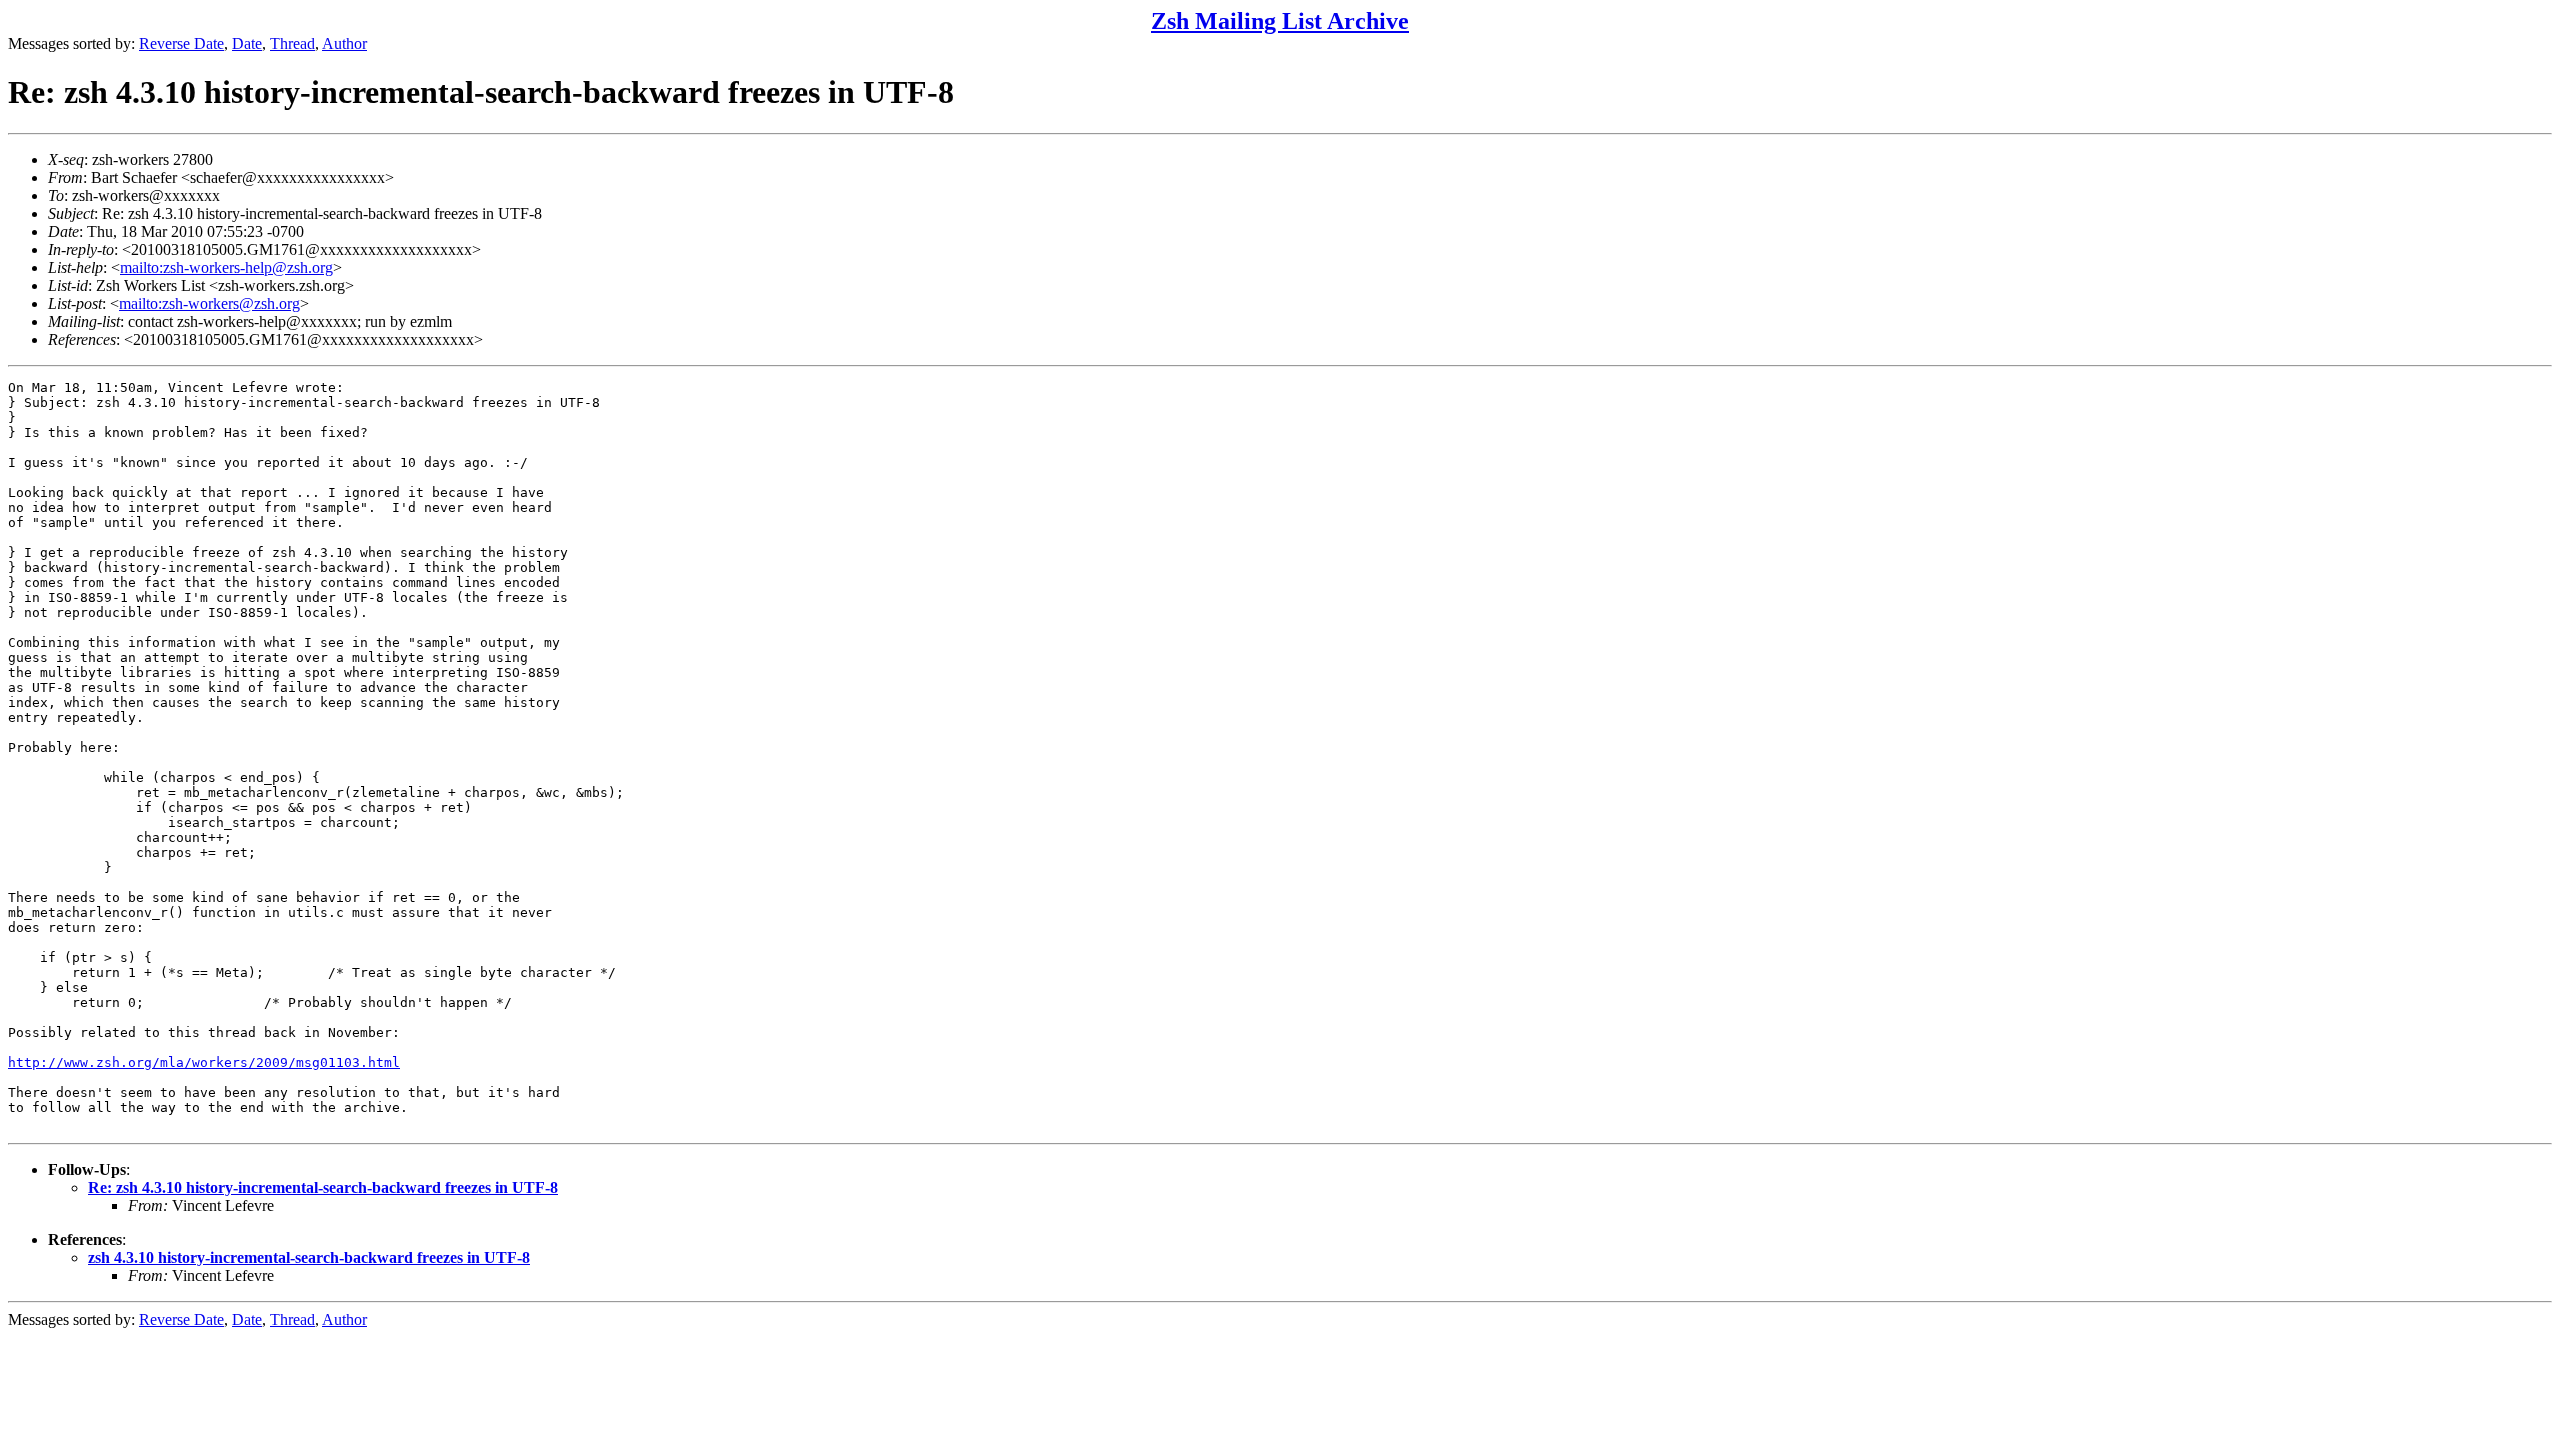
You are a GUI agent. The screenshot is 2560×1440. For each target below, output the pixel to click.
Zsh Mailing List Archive (1280, 21)
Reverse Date (181, 43)
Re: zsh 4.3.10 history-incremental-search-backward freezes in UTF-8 (323, 1187)
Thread (292, 43)
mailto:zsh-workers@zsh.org (209, 303)
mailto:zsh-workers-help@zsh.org (226, 267)
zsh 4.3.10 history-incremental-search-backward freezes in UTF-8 (309, 1257)
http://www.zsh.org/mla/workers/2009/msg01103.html (204, 1062)
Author (344, 43)
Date (247, 43)
